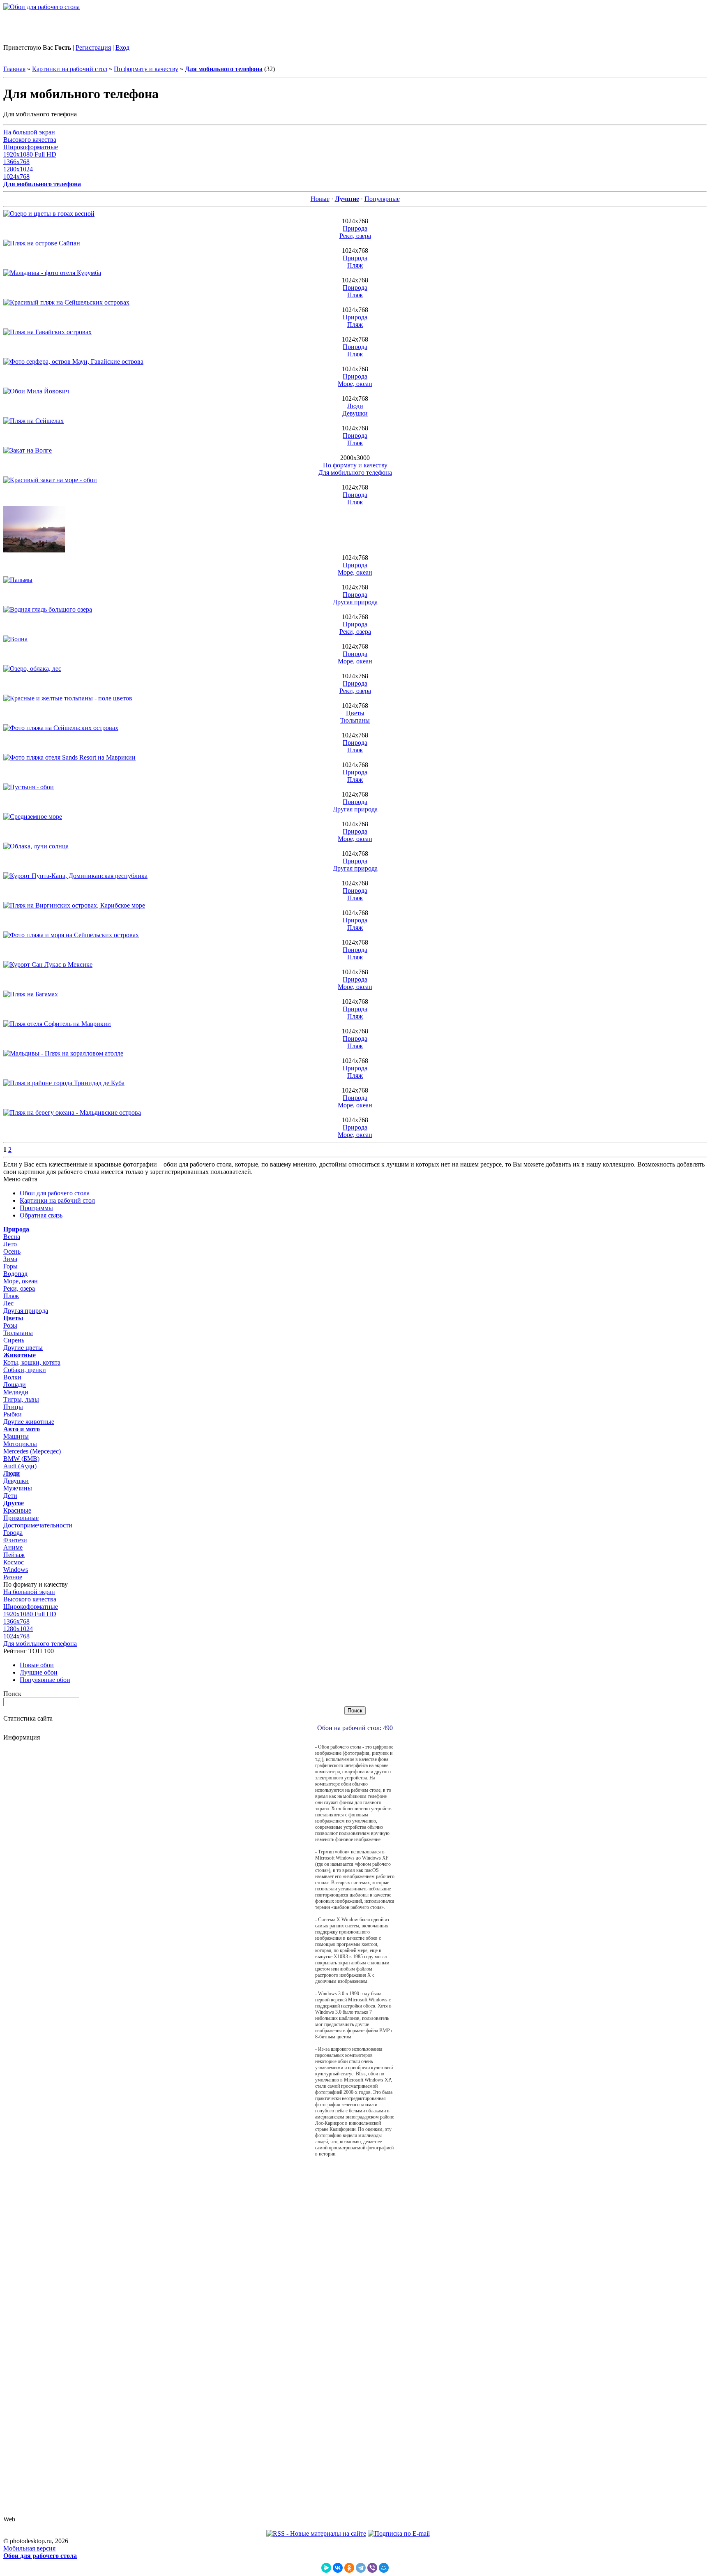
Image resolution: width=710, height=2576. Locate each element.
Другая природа (355, 602)
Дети (10, 1496)
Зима (10, 1259)
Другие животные (29, 1422)
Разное (13, 1577)
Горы (10, 1266)
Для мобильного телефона (355, 472)
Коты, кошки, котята (32, 1362)
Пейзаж (14, 1555)
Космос (14, 1562)
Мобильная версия (29, 2548)
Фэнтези (15, 1540)
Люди (355, 406)
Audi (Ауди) (20, 1466)
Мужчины (18, 1488)
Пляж (355, 265)
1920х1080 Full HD (30, 154)
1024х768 (16, 177)
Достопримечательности (38, 1525)
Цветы (355, 713)
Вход (122, 47)
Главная (14, 69)
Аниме (13, 1547)
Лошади (15, 1385)
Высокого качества (30, 140)
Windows (16, 1570)
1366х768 (16, 162)
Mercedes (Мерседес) (32, 1451)
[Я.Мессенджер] (326, 2568)
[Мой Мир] (384, 2568)
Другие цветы (23, 1348)
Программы (36, 1208)
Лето (10, 1244)
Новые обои (37, 1665)
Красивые (17, 1510)
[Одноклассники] (349, 2568)
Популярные (382, 199)
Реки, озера (355, 236)
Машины (16, 1436)
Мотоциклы (20, 1444)
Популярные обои (45, 1680)
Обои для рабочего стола (55, 1193)
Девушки (355, 413)
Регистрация (93, 47)
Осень (12, 1251)
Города (13, 1533)
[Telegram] (361, 2568)
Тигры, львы (21, 1399)
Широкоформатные (31, 147)
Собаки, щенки (25, 1370)
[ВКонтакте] (338, 2568)
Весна (12, 1237)
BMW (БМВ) (21, 1459)
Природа (355, 228)
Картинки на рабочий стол (70, 69)
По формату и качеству (146, 69)
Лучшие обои (39, 1672)
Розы (10, 1325)
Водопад (15, 1274)
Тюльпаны (355, 720)
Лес (8, 1303)
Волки (12, 1377)
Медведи (16, 1392)
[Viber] (372, 2568)
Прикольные (21, 1518)
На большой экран (29, 132)
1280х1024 (18, 169)
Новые (320, 199)
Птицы (13, 1407)
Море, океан (355, 384)
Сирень (14, 1340)
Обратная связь (41, 1215)
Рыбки (13, 1414)
